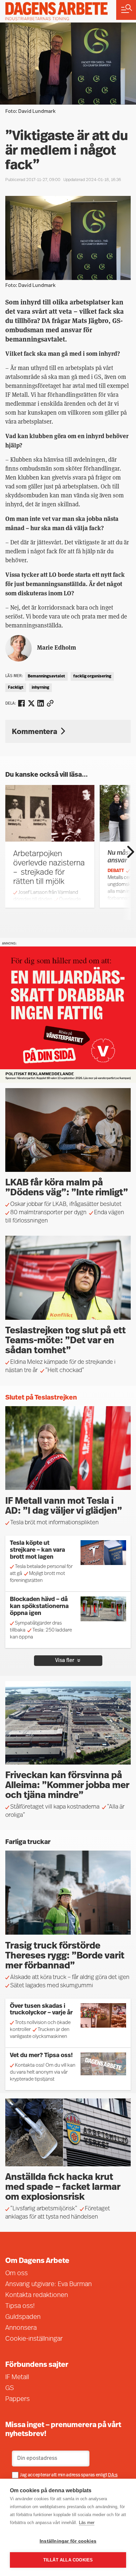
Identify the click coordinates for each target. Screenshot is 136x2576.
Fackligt (16, 688)
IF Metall (17, 2377)
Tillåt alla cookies (68, 2560)
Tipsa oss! (20, 2306)
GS (10, 2388)
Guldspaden (23, 2317)
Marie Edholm (56, 647)
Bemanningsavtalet (46, 676)
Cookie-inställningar (34, 2339)
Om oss (17, 2274)
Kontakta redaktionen (37, 2295)
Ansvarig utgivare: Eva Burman (49, 2284)
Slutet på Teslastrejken (41, 1398)
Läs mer (87, 2523)
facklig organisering (92, 676)
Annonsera (21, 2328)
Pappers (17, 2399)
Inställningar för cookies (68, 2541)
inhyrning (40, 688)
